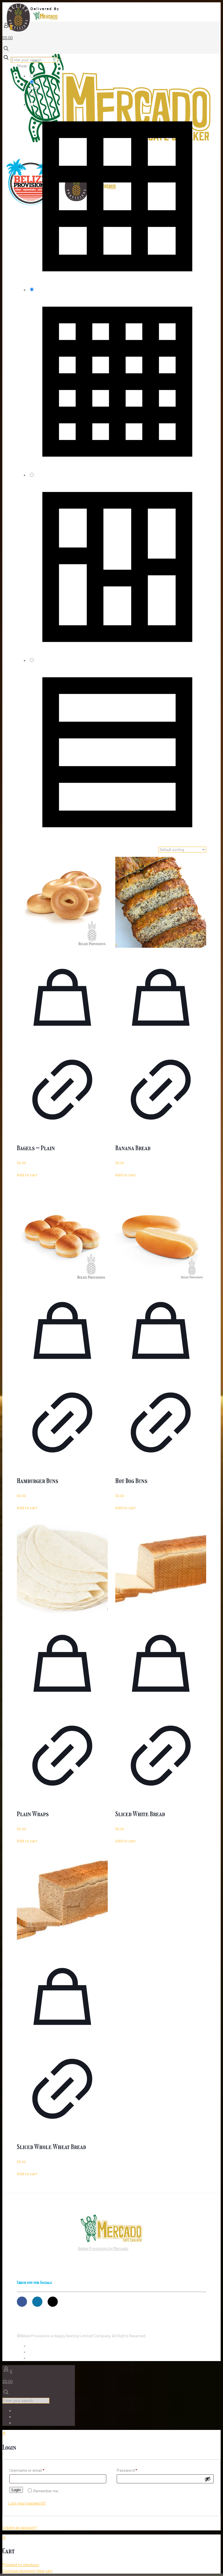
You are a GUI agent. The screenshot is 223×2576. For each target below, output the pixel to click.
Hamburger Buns (38, 1481)
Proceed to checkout (21, 2565)
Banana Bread (133, 1148)
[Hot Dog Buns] (161, 1235)
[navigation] (111, 2554)
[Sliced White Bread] (161, 1568)
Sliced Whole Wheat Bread (51, 2147)
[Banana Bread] (161, 902)
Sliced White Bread (140, 1814)
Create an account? (20, 2527)
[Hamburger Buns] (62, 1235)
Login (16, 2490)
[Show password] (208, 2479)
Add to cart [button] (27, 1175)
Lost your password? (27, 2503)
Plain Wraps (33, 1814)
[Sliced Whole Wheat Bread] (62, 1901)
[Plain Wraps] (62, 1568)
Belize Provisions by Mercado (103, 2248)
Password (127, 2470)
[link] (60, 60)
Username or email (27, 2470)
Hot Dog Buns (131, 1481)
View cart (44, 2571)
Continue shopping (19, 2571)
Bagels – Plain (36, 1148)
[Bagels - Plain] (62, 902)
